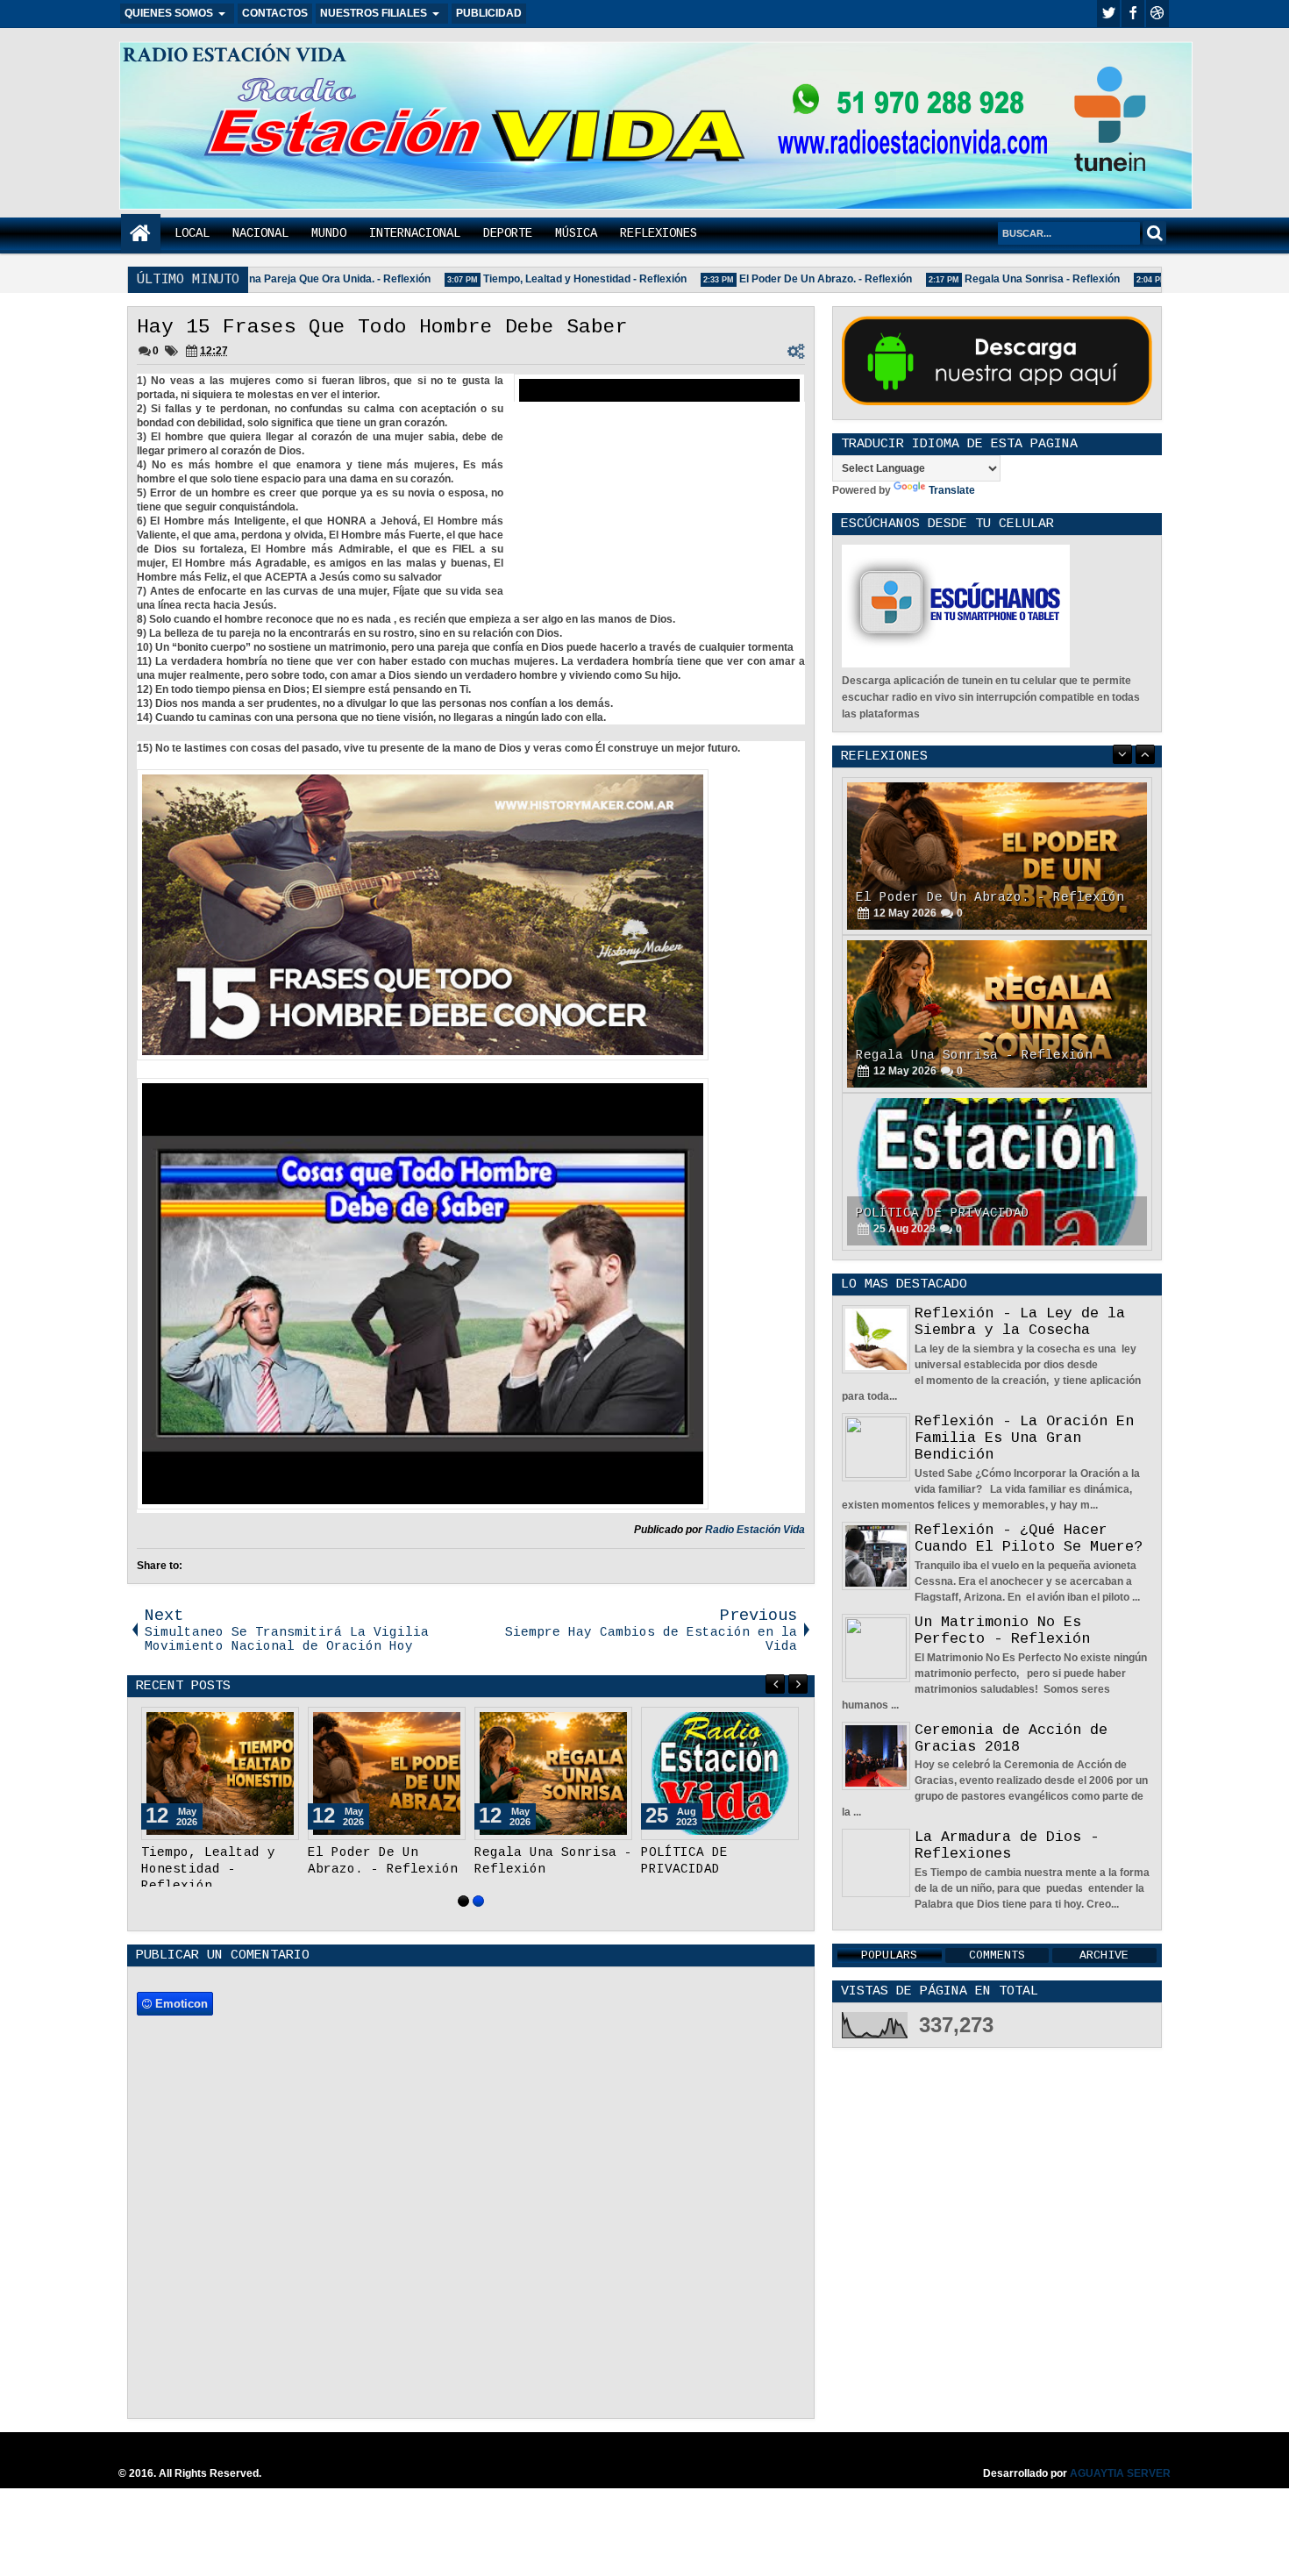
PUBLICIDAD (489, 13)
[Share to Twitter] (260, 1724)
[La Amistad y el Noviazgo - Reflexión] (997, 1172)
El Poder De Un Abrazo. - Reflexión (795, 279)
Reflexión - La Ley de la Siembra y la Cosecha (1020, 1322)
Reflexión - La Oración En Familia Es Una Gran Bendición (1024, 1438)
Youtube (1157, 14)
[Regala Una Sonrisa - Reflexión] (553, 1773)
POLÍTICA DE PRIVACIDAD (943, 1055)
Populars (889, 1955)
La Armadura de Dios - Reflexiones (1007, 1845)
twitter (1108, 14)
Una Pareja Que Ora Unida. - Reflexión (305, 279)
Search (1154, 233)
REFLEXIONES (659, 233)
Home (141, 234)
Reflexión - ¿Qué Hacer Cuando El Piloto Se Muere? (1029, 1538)
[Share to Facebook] (241, 1724)
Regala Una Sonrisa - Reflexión (1011, 279)
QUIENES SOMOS (169, 13)
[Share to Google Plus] (280, 1724)
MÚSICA (576, 233)
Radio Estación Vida (755, 1530)
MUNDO (329, 233)
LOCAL (192, 233)
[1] (463, 1901)
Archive (1104, 1955)
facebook (1133, 14)
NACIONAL (260, 233)
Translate (952, 490)
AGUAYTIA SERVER (1120, 2473)
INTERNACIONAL (415, 233)
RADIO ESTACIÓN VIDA (235, 55)
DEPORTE (508, 233)
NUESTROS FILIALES (374, 13)
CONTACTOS (275, 13)
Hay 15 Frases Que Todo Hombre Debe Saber (382, 327)
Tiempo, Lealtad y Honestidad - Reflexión (554, 279)
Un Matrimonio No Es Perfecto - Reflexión (1002, 1631)
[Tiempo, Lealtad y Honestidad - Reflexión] (220, 1773)
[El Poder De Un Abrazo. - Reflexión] (387, 1773)
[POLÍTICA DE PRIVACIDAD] (720, 1773)
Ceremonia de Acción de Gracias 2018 (1011, 1738)
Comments (997, 1955)
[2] (478, 1901)
